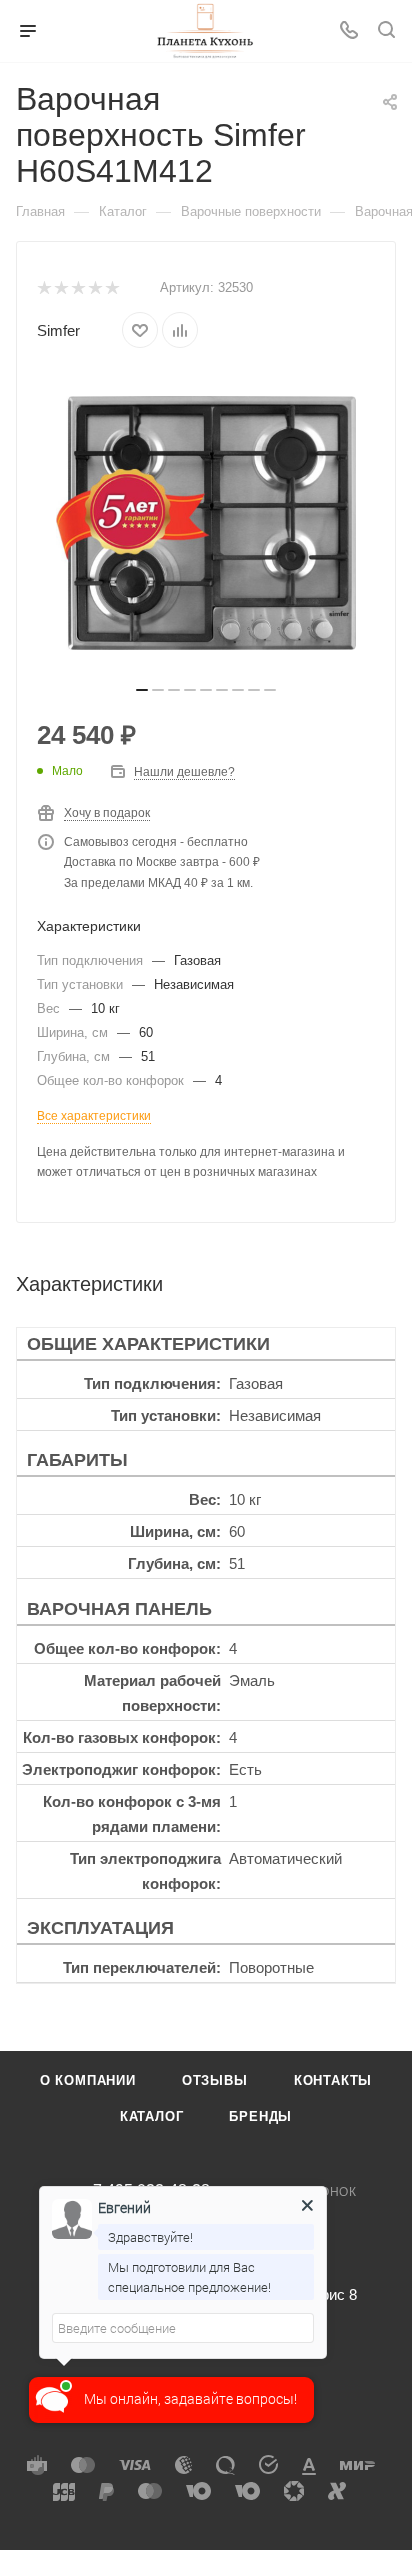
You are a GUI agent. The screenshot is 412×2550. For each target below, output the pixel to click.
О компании (88, 2080)
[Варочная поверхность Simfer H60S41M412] (206, 523)
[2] (60, 288)
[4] (94, 288)
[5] (111, 288)
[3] (77, 288)
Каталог (152, 2116)
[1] (43, 288)
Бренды (260, 2116)
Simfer (58, 330)
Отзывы (215, 2080)
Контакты (333, 2080)
